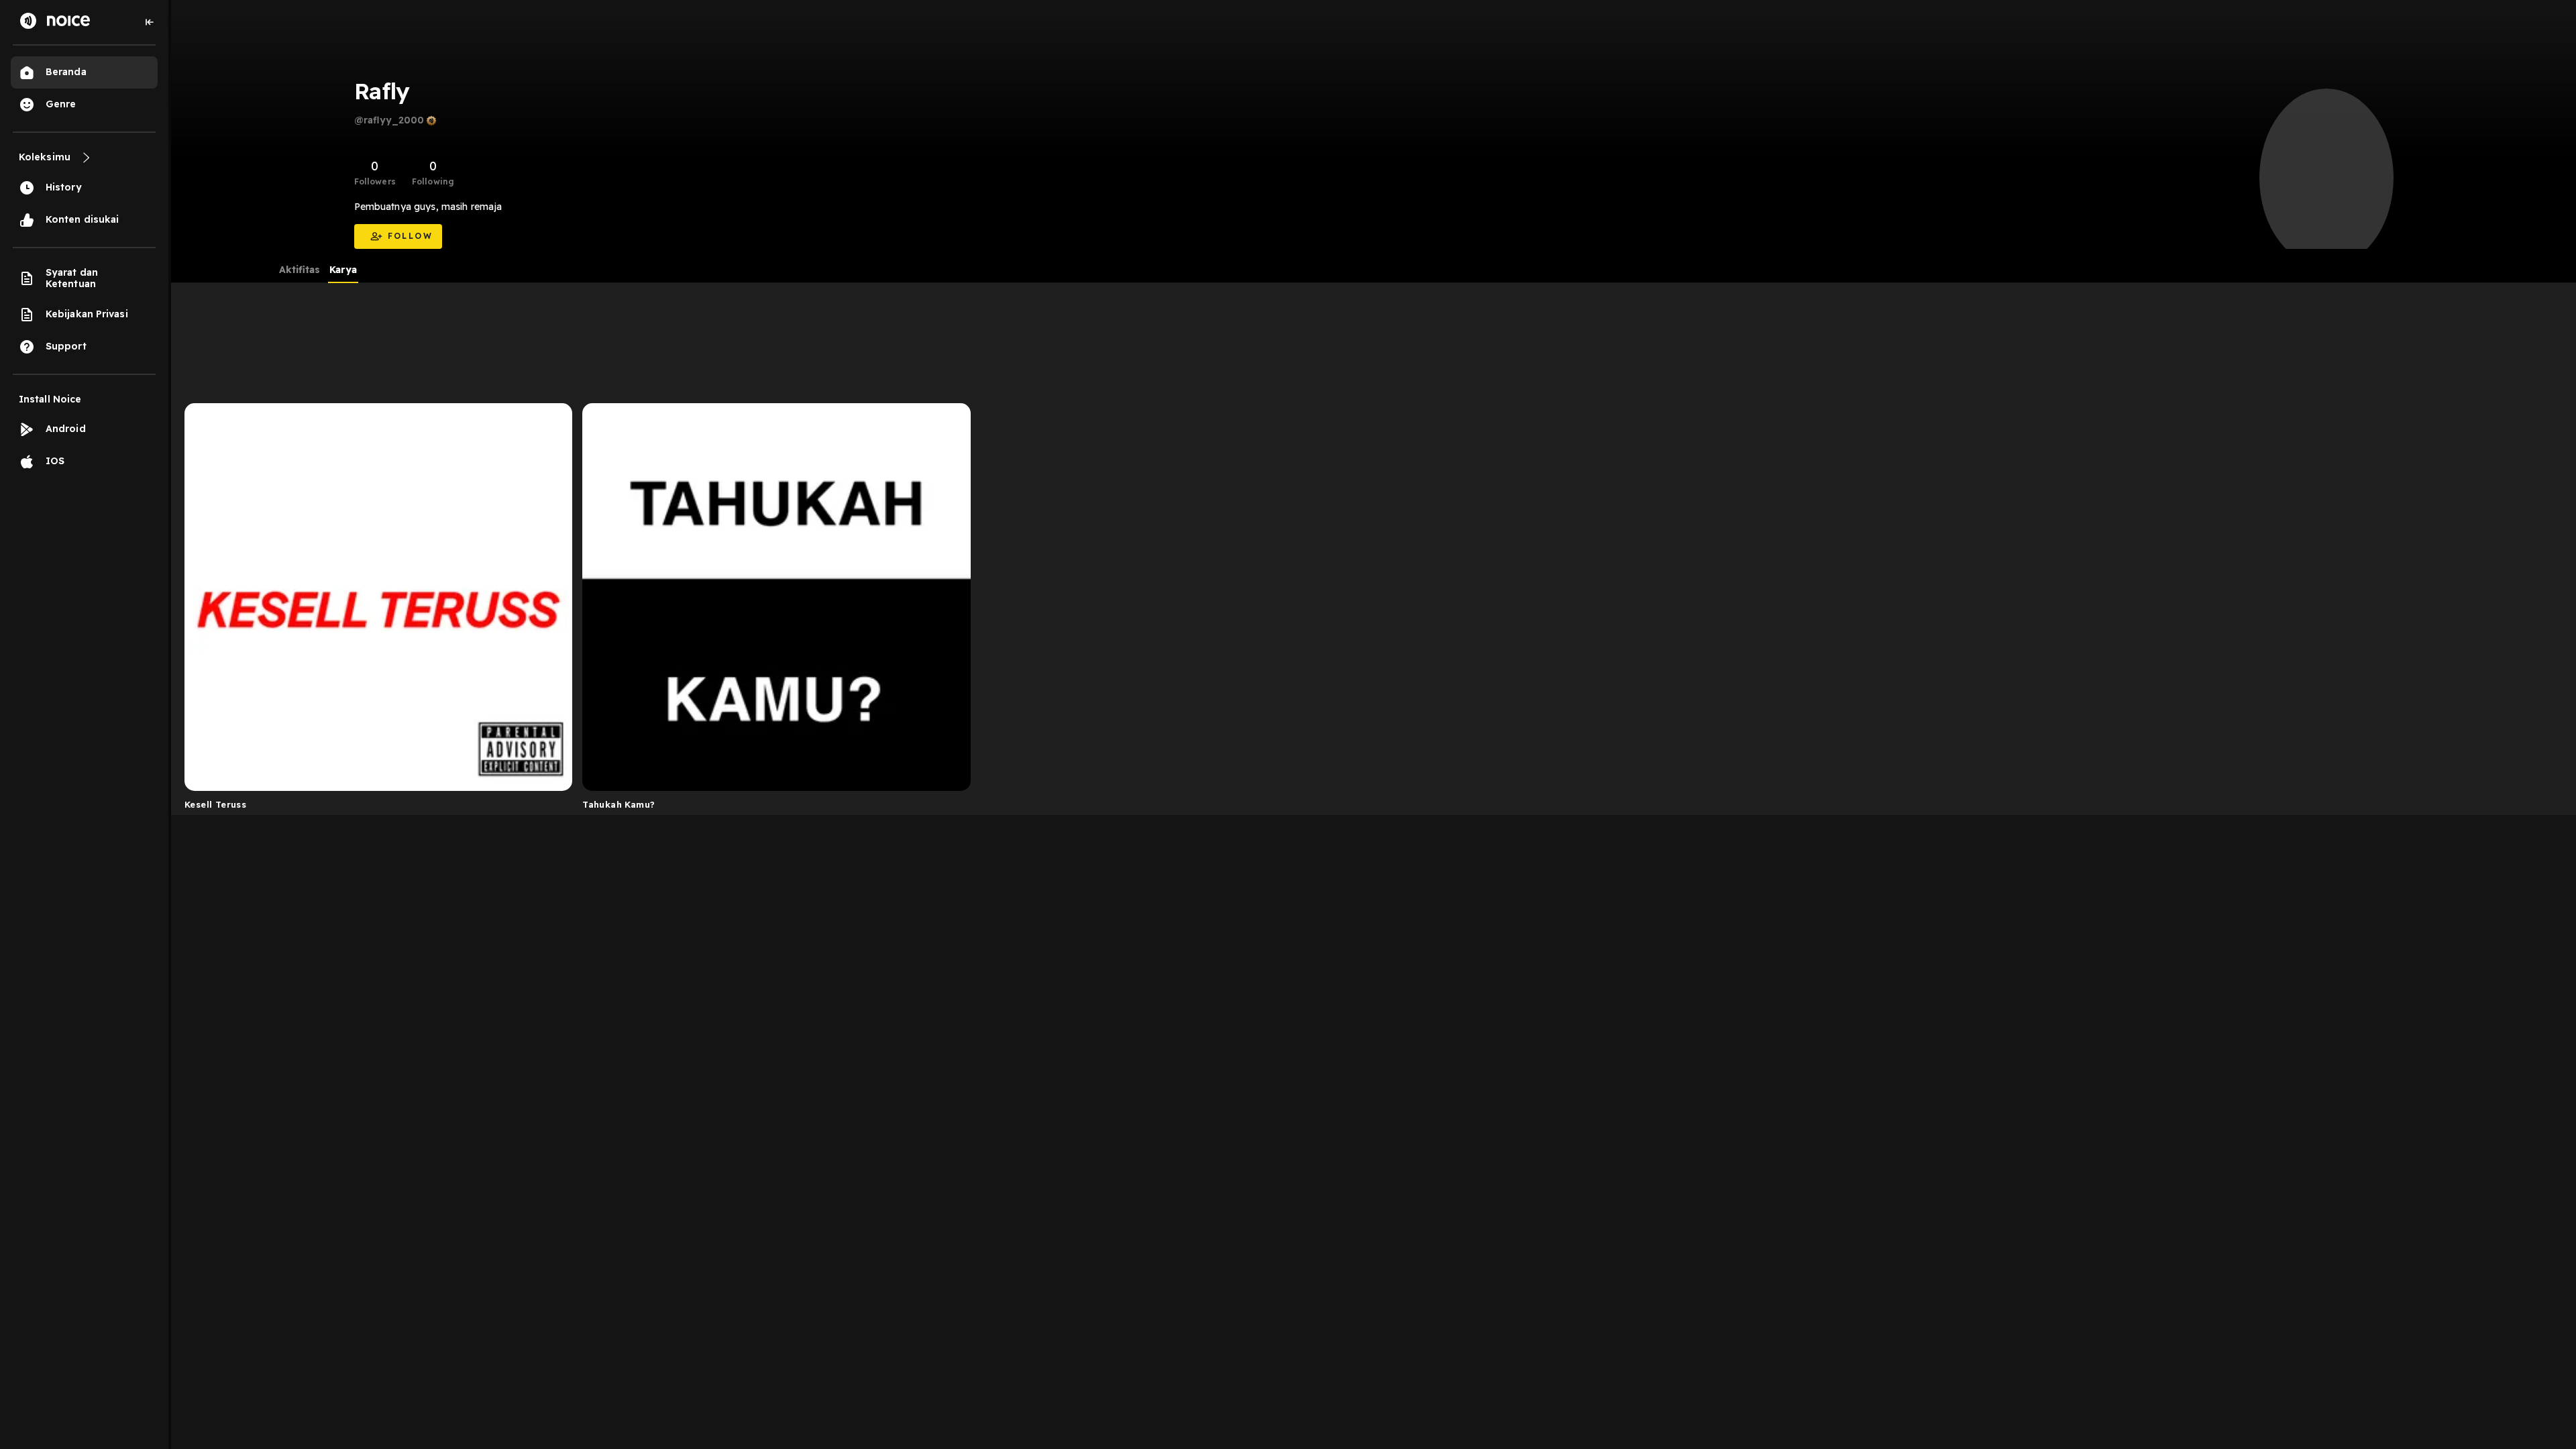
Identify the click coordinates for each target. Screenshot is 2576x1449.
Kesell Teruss (215, 804)
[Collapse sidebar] (150, 22)
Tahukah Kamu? (619, 804)
